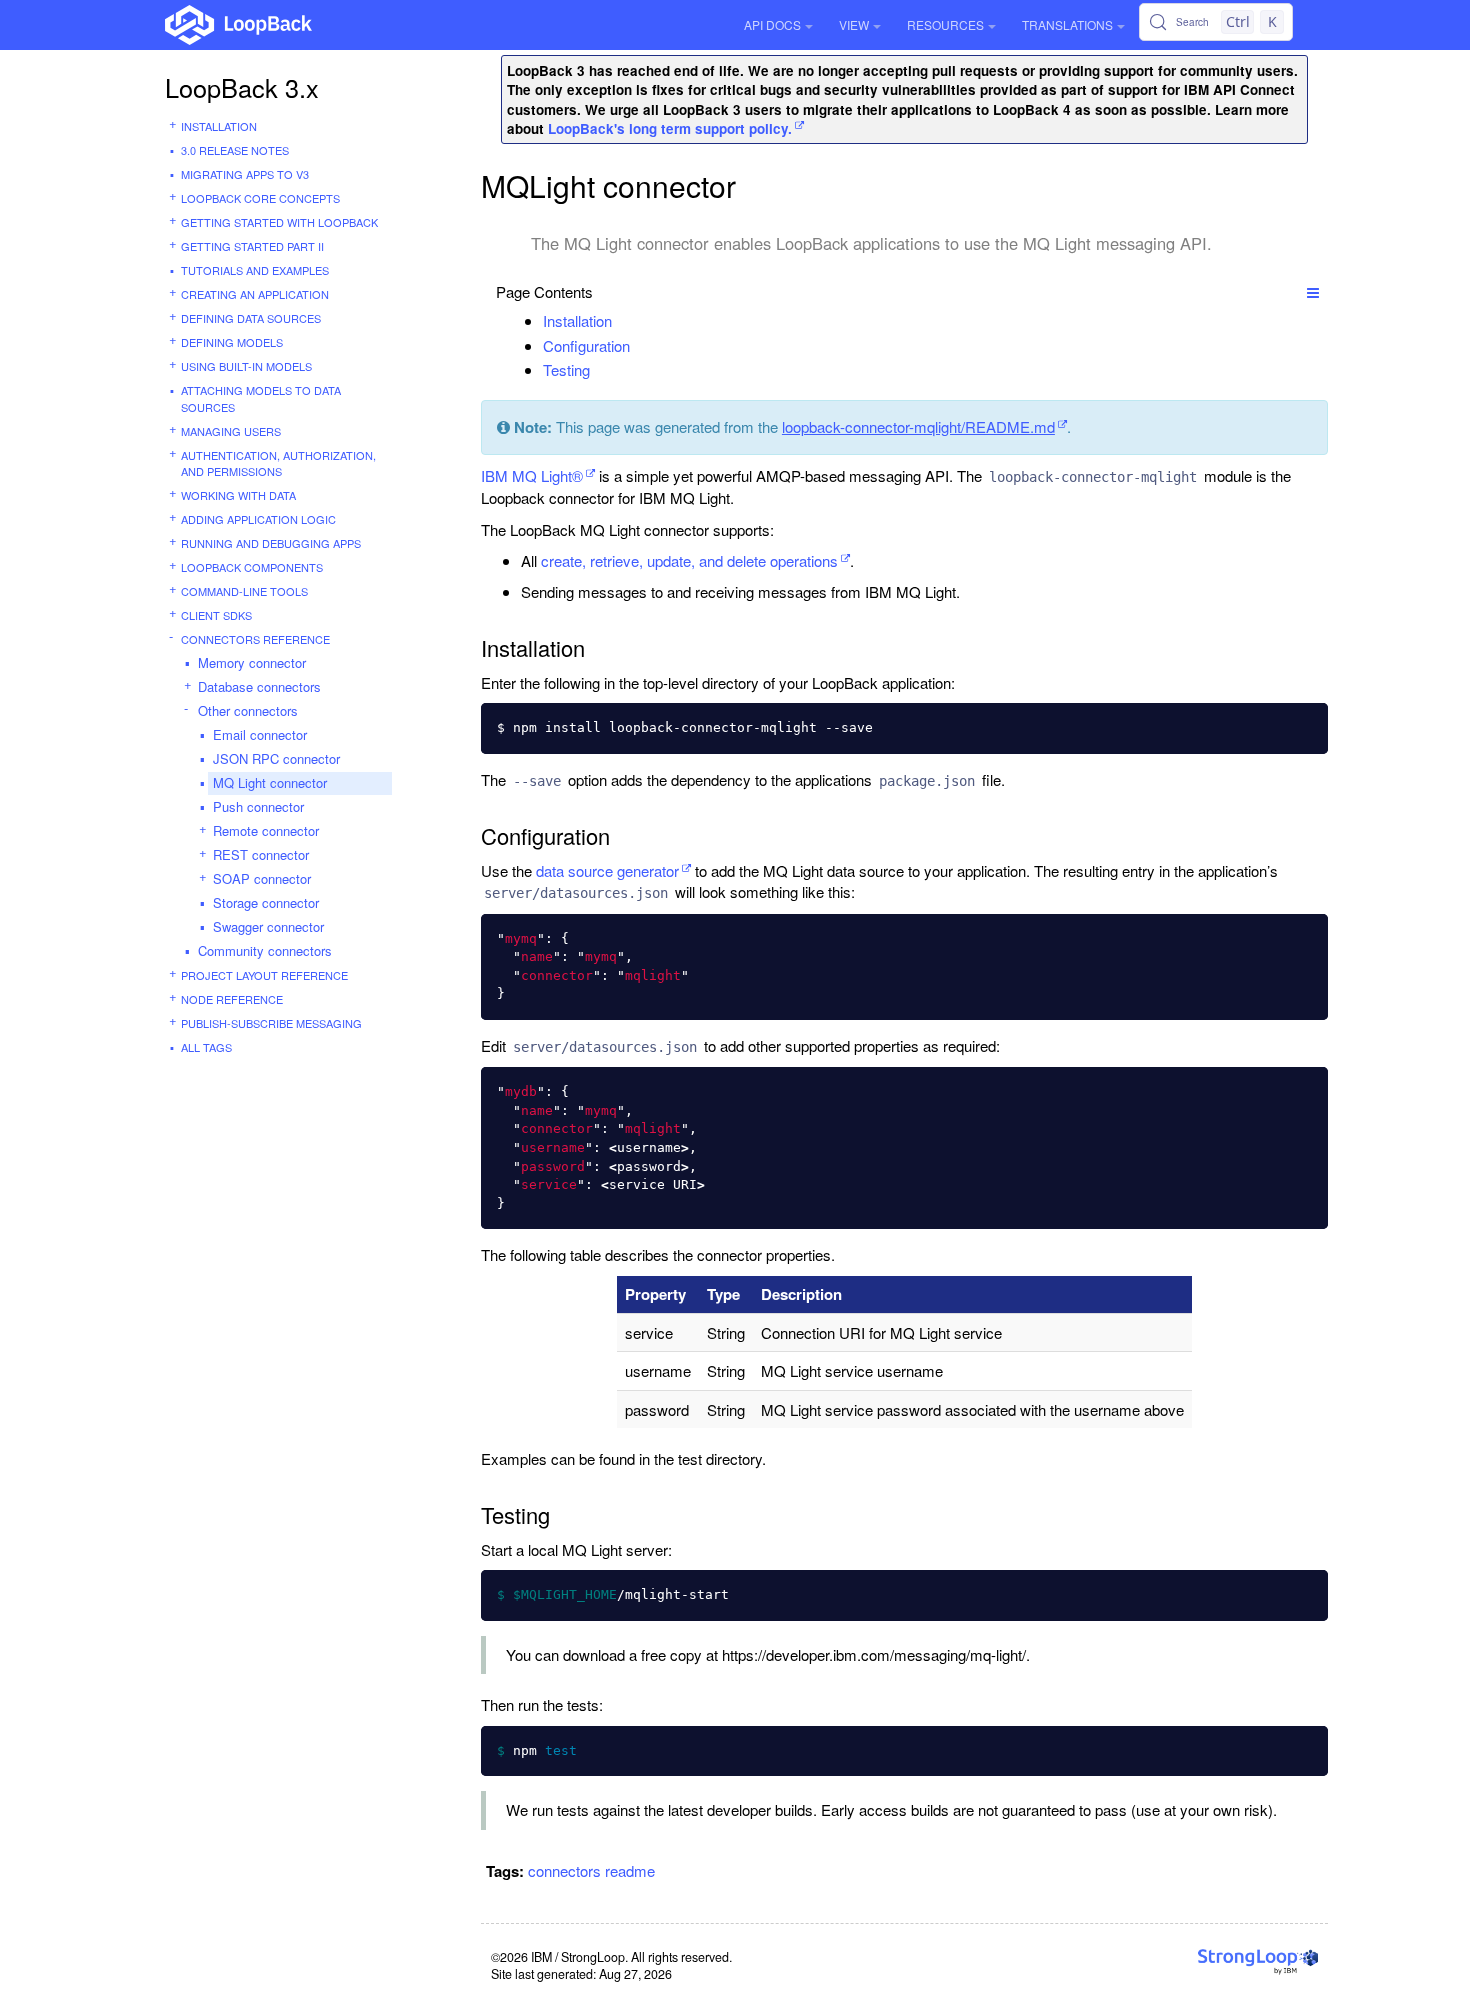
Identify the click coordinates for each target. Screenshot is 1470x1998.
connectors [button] (564, 1870)
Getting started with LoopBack (279, 222)
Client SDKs (216, 615)
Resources (945, 24)
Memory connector (252, 662)
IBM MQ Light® (532, 475)
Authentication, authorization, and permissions (278, 463)
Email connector (260, 734)
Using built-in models (246, 366)
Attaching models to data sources (261, 398)
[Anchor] (622, 320)
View (854, 24)
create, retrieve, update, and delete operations (689, 560)
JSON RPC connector (276, 758)
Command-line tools (244, 591)
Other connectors (248, 710)
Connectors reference (255, 639)
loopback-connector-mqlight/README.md (918, 426)
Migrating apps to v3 (245, 174)
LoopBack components (252, 567)
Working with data (238, 495)
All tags (206, 1047)
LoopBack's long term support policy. (670, 128)
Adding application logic (258, 519)
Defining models (232, 342)
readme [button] (630, 1870)
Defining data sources (251, 318)
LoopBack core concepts (260, 198)
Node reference (232, 999)
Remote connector (266, 830)
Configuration (586, 345)
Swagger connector (268, 926)
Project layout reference (264, 975)
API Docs (772, 24)
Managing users (231, 431)
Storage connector (266, 902)
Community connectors (265, 950)
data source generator (607, 870)
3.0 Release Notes (235, 150)
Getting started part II (252, 246)
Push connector (258, 806)
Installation (219, 126)
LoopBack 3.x (242, 87)
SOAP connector (262, 878)
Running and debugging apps (271, 543)
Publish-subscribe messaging (271, 1023)
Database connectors (259, 686)
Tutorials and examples (255, 270)
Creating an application (255, 294)
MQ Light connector (270, 782)
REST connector (261, 854)
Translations (1067, 24)
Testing (566, 369)
